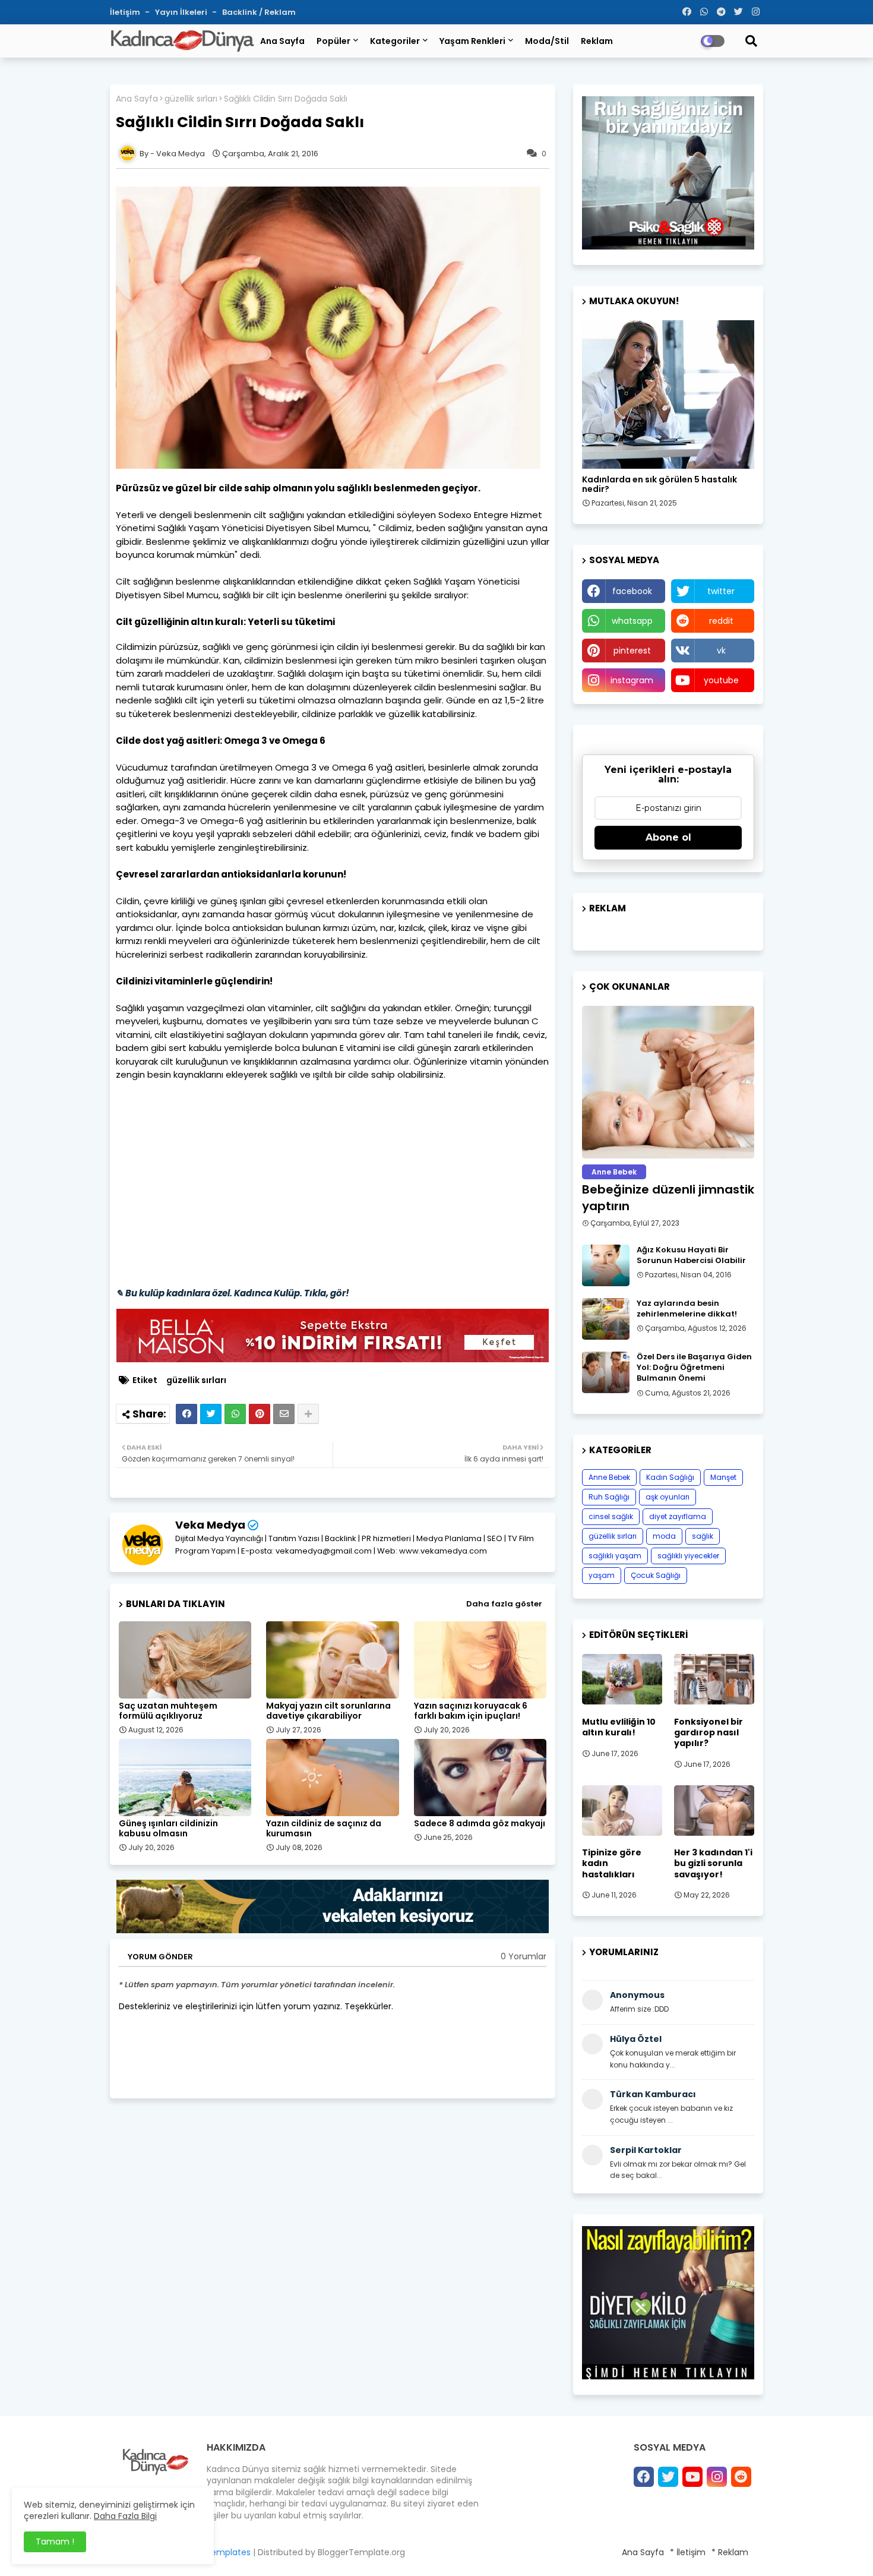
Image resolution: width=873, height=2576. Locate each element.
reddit (721, 621)
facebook (632, 591)
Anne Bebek (609, 1477)
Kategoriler (395, 41)
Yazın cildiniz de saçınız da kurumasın (324, 1829)
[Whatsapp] (235, 1414)
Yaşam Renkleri (472, 41)
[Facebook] (186, 1414)
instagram (632, 680)
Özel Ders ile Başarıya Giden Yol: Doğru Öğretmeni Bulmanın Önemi (694, 1368)
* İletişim (688, 2552)
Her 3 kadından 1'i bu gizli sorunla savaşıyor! (713, 1863)
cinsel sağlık (611, 1516)
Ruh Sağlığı (609, 1497)
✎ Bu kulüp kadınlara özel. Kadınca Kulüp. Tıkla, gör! (233, 1293)
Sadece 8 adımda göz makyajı (480, 1824)
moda (664, 1536)
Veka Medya (210, 1525)
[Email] (284, 1414)
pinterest (632, 651)
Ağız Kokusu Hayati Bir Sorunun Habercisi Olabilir (691, 1255)
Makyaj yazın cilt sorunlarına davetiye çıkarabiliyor (328, 1711)
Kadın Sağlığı (670, 1477)
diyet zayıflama (678, 1516)
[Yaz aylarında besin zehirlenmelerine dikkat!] (606, 1319)
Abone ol (668, 837)
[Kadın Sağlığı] (668, 394)
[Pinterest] (260, 1414)
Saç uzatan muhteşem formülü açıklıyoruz (168, 1711)
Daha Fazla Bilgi (125, 2516)
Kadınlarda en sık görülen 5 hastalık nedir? (660, 485)
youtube (721, 680)
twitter (721, 591)
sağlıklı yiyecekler (688, 1556)
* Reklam (730, 2552)
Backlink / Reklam (259, 12)
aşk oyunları (668, 1497)
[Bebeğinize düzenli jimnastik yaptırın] (668, 1082)
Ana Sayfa (282, 41)
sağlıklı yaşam (615, 1556)
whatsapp (632, 621)
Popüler (333, 41)
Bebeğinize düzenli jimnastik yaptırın (668, 1198)
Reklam (597, 41)
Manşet (723, 1477)
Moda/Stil (547, 41)
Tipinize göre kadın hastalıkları (612, 1863)
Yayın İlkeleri (182, 12)
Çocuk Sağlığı (656, 1575)
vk (721, 651)
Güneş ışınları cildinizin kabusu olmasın (168, 1829)
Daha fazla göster (504, 1604)
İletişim (126, 12)
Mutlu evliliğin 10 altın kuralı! (619, 1727)
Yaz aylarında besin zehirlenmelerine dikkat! (687, 1309)
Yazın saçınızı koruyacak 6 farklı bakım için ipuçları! (471, 1711)
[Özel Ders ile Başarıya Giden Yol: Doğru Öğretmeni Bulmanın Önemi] (606, 1372)
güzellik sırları (191, 99)
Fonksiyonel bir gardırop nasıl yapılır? (708, 1733)
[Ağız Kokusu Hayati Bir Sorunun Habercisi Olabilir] (606, 1265)
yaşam (602, 1575)
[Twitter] (211, 1414)
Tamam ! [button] (55, 2542)
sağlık (703, 1536)
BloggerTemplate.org (361, 2552)
